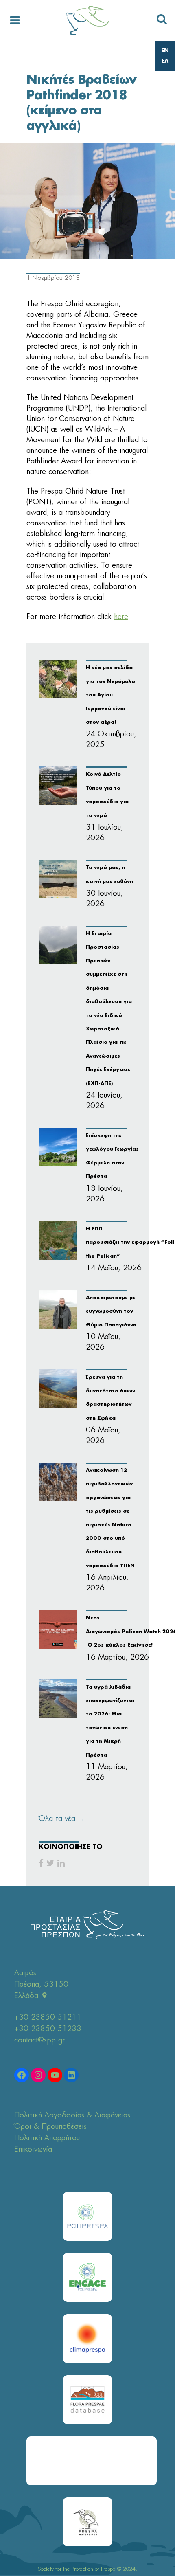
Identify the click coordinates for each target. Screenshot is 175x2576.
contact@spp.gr (39, 2040)
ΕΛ (165, 61)
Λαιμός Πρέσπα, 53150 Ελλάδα (41, 1985)
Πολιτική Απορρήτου (47, 2138)
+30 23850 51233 (48, 2029)
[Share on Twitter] (50, 1863)
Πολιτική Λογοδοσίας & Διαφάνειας (72, 2115)
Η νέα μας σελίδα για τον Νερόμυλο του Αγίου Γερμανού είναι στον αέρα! (110, 695)
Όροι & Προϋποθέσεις (50, 2127)
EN (165, 51)
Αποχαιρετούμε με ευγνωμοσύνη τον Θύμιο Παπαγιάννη (111, 1312)
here (121, 617)
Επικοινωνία (33, 2150)
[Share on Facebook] (41, 1863)
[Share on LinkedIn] (61, 1863)
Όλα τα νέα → (62, 1819)
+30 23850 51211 (48, 2018)
